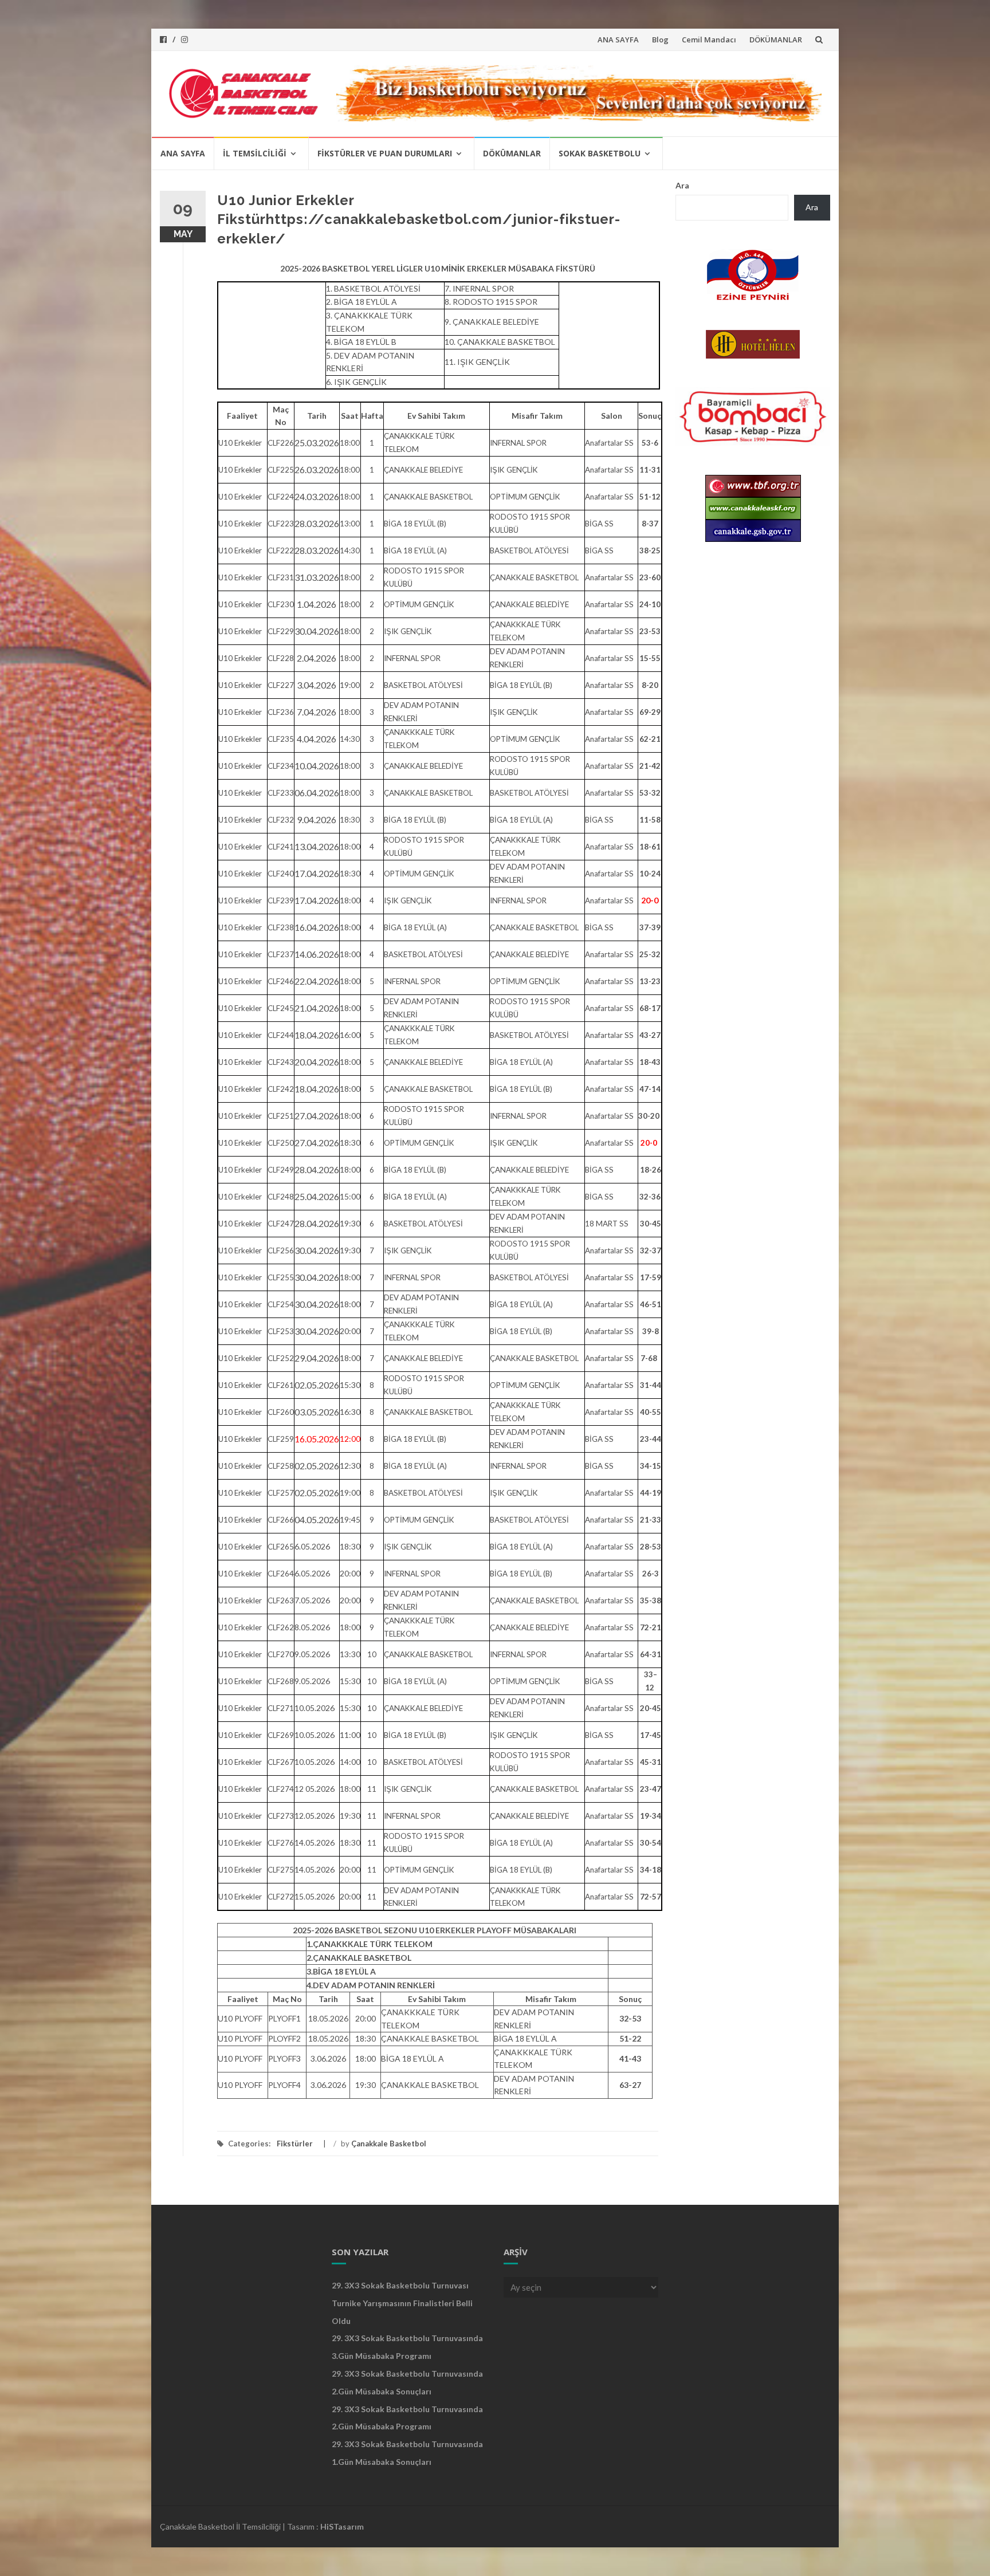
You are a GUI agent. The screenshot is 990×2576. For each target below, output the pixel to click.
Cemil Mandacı (709, 40)
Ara (682, 185)
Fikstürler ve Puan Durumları (385, 153)
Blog (660, 40)
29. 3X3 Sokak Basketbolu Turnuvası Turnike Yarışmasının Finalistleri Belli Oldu (402, 2303)
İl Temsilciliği (255, 153)
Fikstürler (295, 2144)
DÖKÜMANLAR (776, 40)
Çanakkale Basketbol (389, 2144)
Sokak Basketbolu (600, 153)
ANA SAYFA (618, 40)
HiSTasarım (342, 2526)
